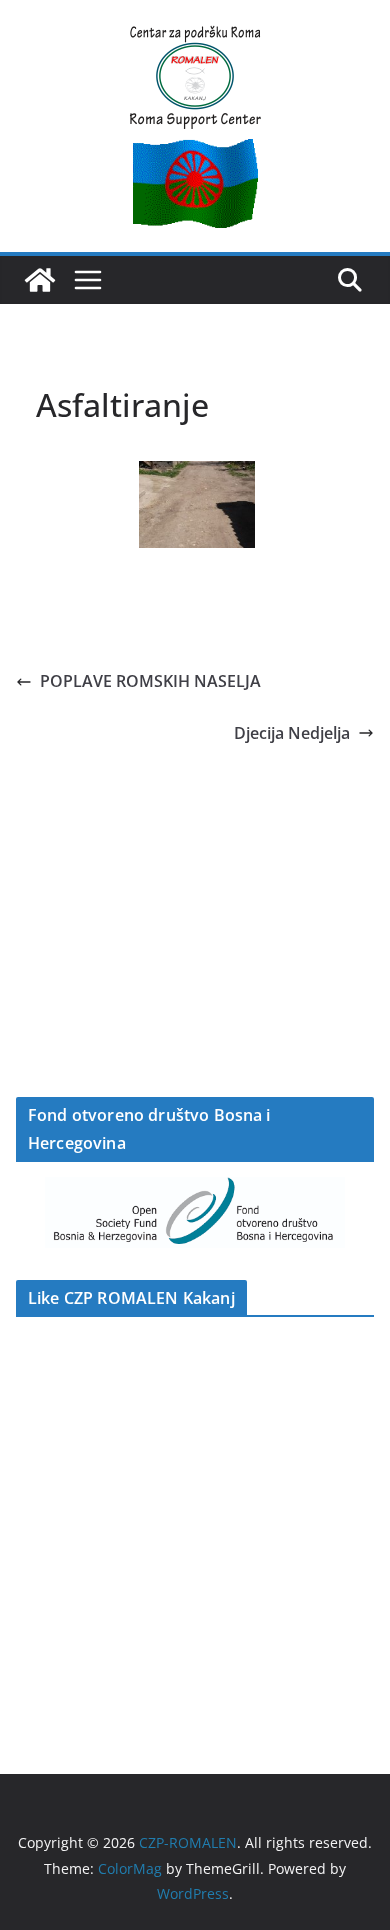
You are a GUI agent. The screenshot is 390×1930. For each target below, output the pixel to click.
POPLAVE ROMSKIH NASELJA (150, 681)
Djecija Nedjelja (292, 733)
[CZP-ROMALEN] (40, 280)
